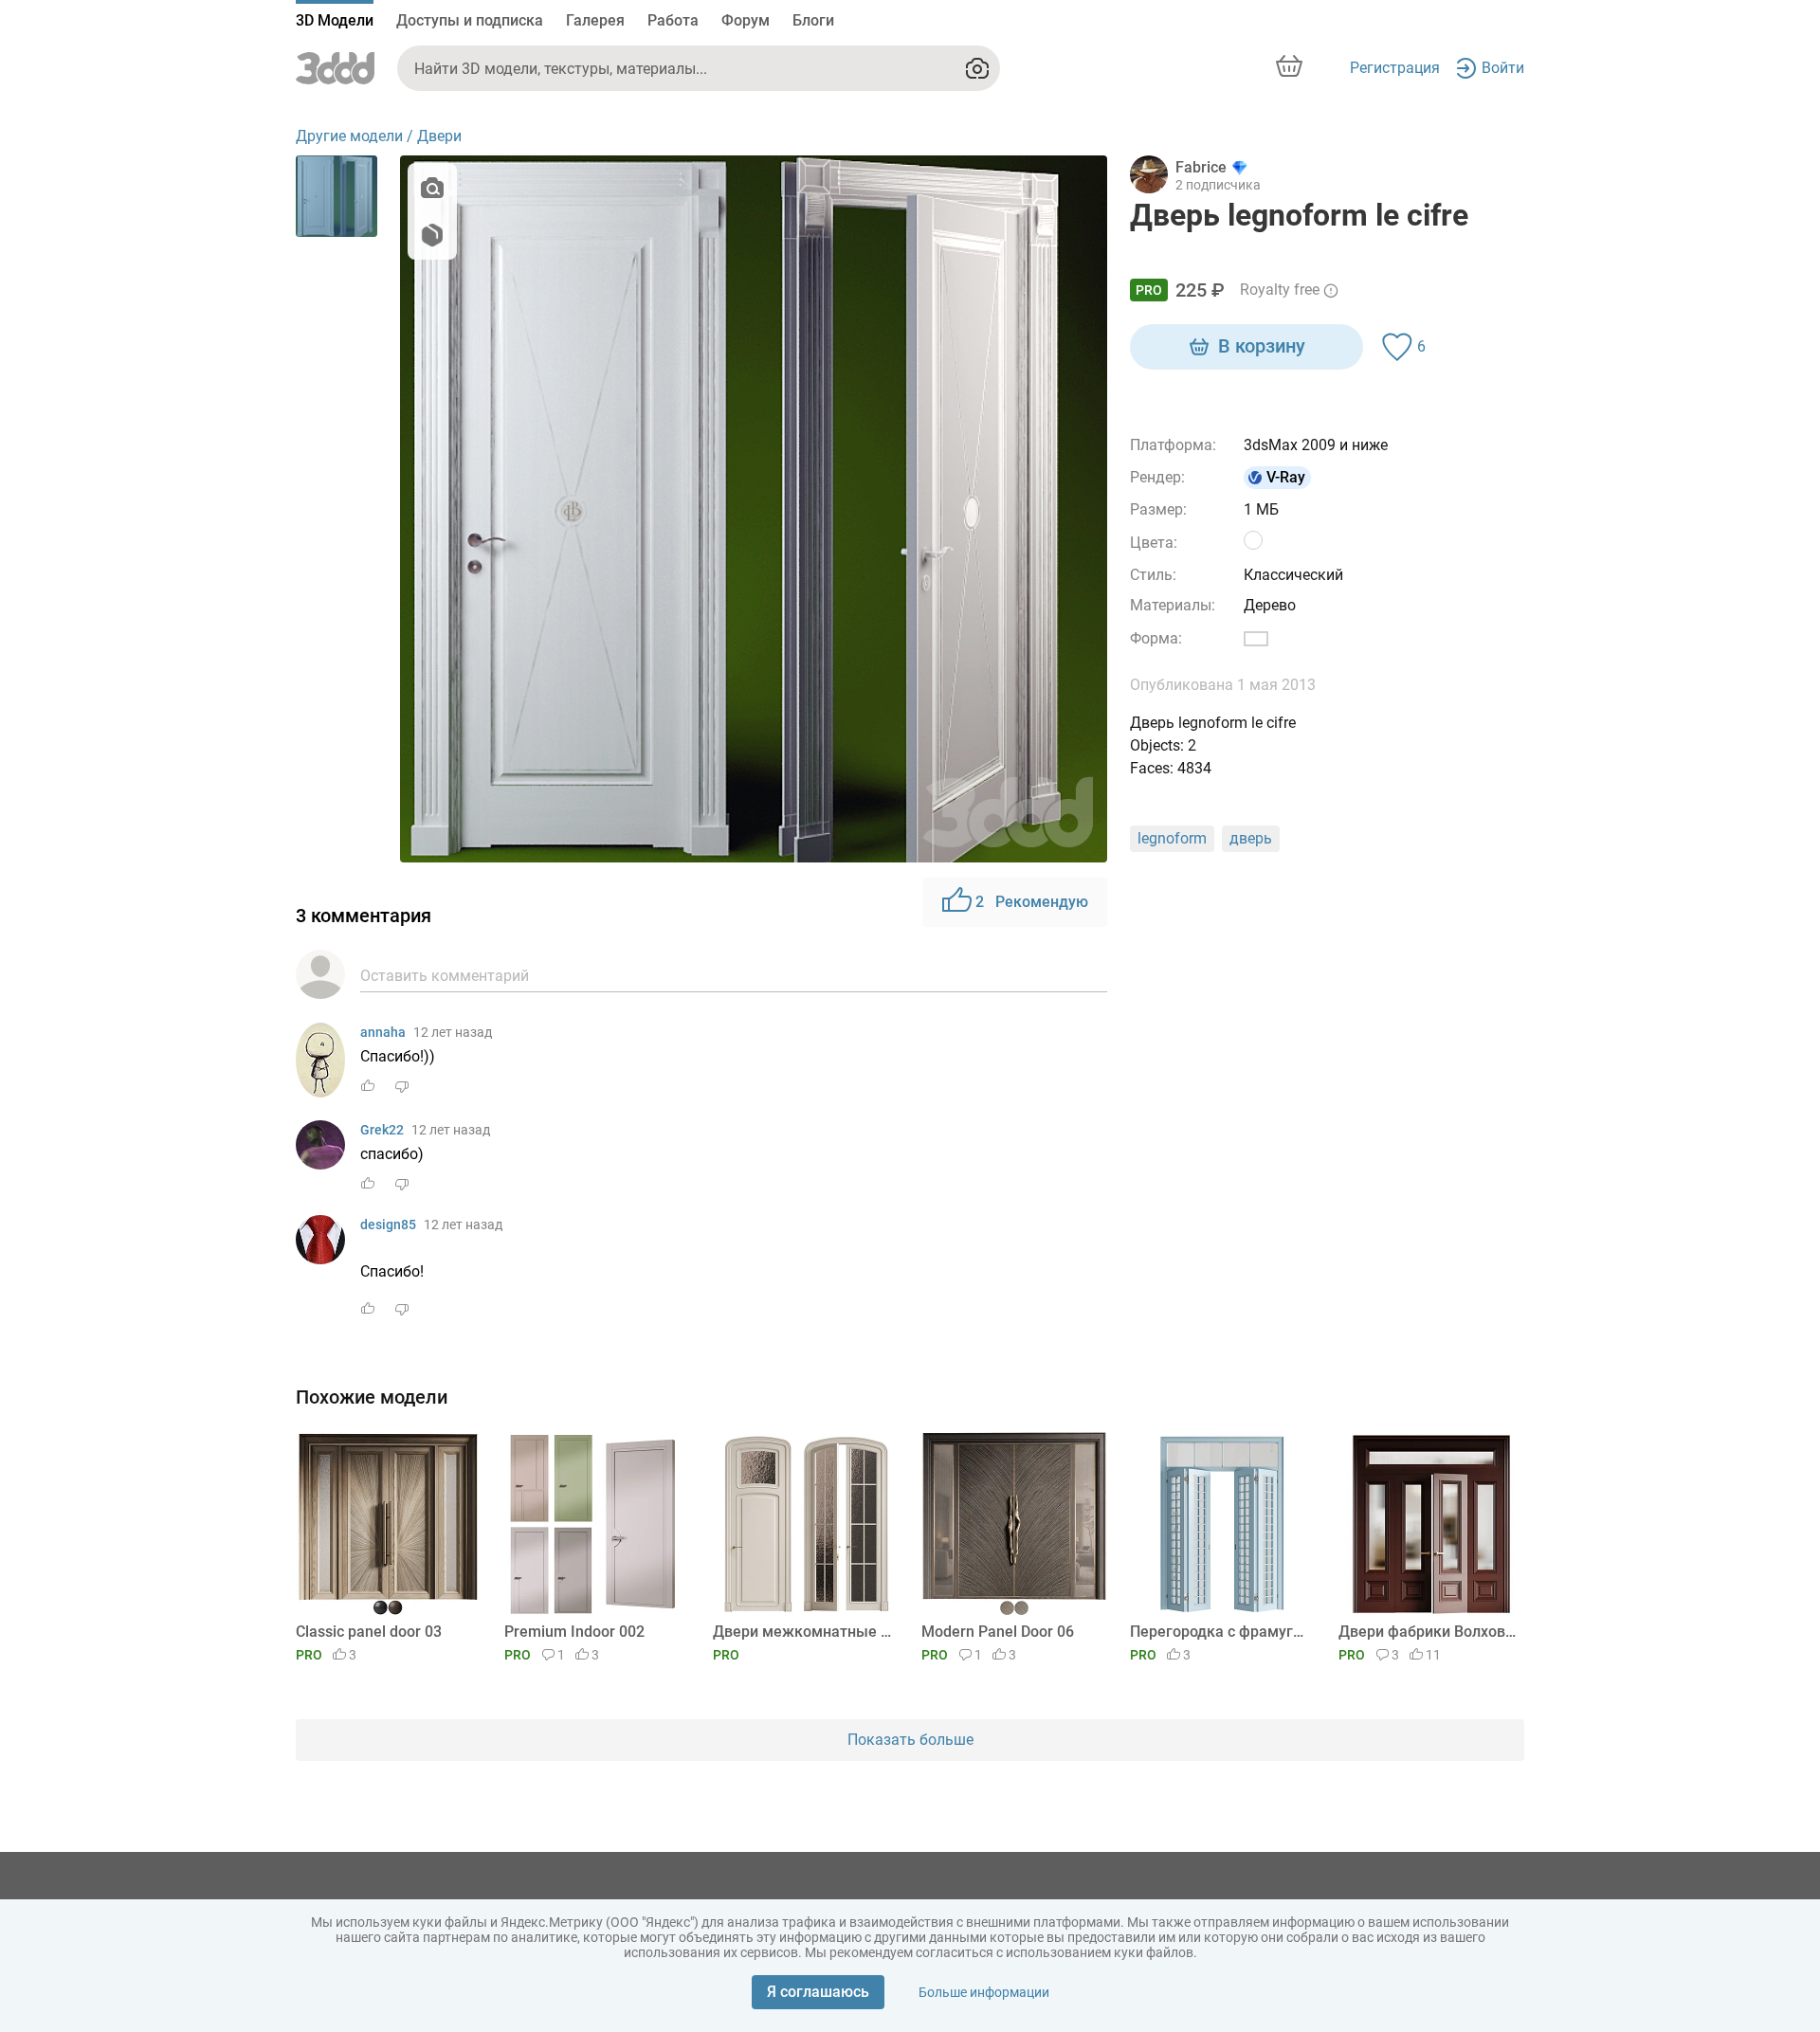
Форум (746, 20)
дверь (1251, 838)
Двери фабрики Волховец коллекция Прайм (1428, 1632)
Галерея (595, 20)
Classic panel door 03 (369, 1632)
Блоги (813, 20)
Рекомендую (1032, 902)
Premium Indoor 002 (574, 1632)
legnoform (1172, 838)
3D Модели (335, 20)
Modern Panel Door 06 (998, 1632)
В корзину (1262, 346)
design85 (388, 1225)
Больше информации (984, 1992)
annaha (383, 1032)
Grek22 (382, 1130)
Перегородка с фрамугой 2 (1219, 1632)
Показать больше (910, 1740)
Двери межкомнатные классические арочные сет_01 (802, 1632)
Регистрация (1395, 68)
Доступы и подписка (470, 20)
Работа (673, 20)
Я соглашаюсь (818, 1992)
